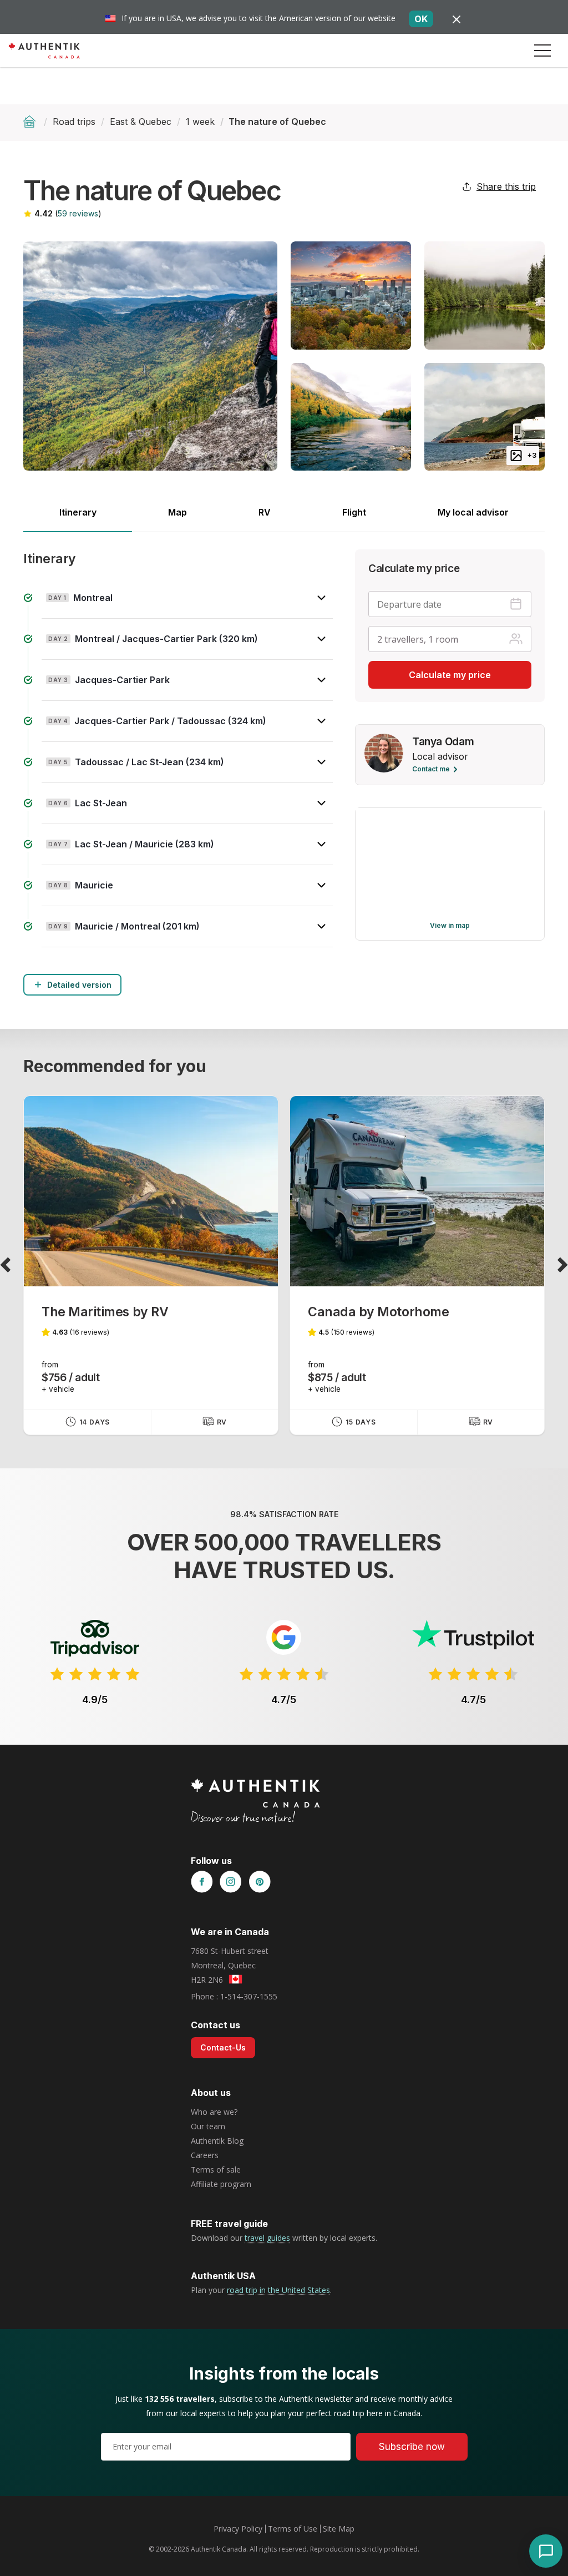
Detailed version (79, 985)
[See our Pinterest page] (260, 1882)
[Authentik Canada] (44, 50)
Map (177, 512)
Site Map (339, 2529)
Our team (208, 2126)
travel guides (267, 2238)
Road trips (74, 122)
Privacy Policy (238, 2529)
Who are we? (214, 2112)
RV (265, 512)
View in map (450, 925)
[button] (542, 50)
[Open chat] (546, 2551)
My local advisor (473, 512)
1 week (200, 122)
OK (421, 19)
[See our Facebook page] (202, 1882)
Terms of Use (293, 2529)
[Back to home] (31, 122)
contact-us (223, 2047)
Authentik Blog (217, 2141)
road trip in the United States (278, 2290)
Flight (354, 512)
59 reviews (78, 213)
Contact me (431, 769)
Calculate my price (450, 675)
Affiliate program (221, 2184)
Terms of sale (216, 2170)
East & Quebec (141, 122)
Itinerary (78, 512)
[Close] (457, 19)
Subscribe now (412, 2447)
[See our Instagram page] (231, 1882)
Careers (205, 2155)
